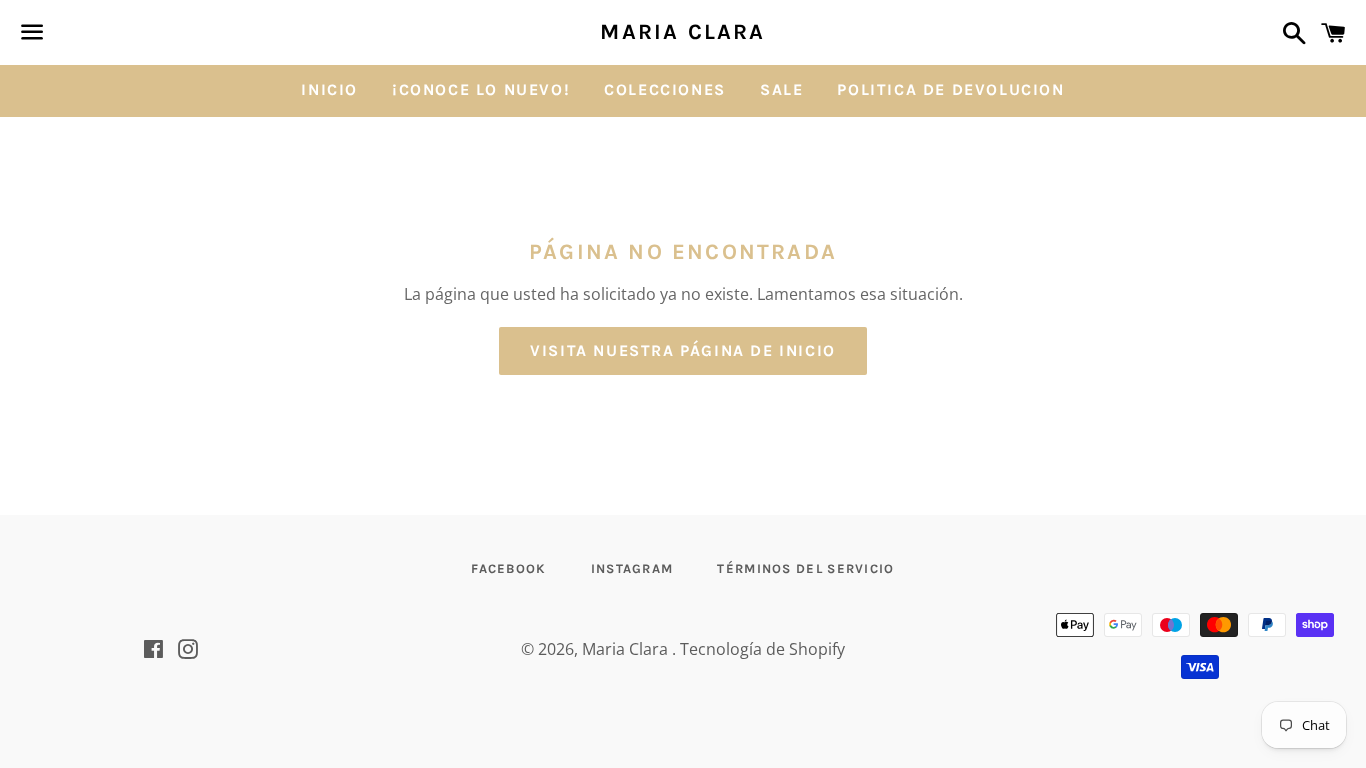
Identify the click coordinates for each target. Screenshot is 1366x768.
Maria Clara (682, 32)
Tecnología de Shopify (762, 649)
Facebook (508, 568)
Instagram (632, 568)
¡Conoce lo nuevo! (481, 89)
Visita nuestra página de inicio (683, 350)
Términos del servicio (805, 568)
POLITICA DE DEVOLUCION (950, 89)
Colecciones (665, 89)
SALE (781, 89)
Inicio (329, 89)
